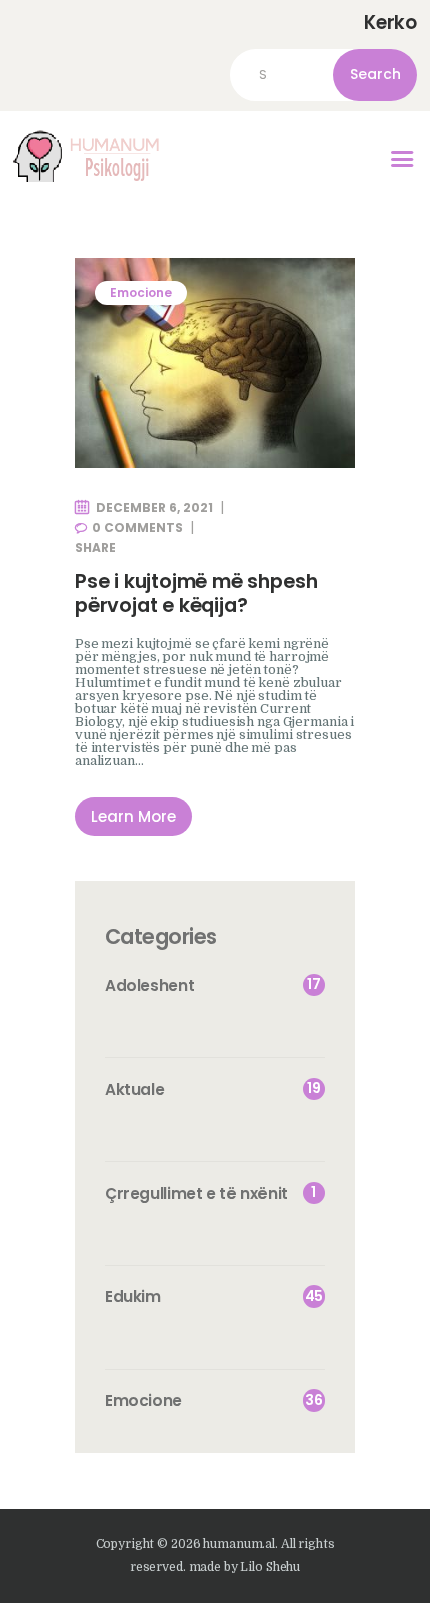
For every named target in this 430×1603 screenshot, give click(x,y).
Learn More (133, 816)
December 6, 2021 (154, 507)
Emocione (141, 292)
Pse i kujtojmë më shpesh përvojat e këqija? (196, 593)
